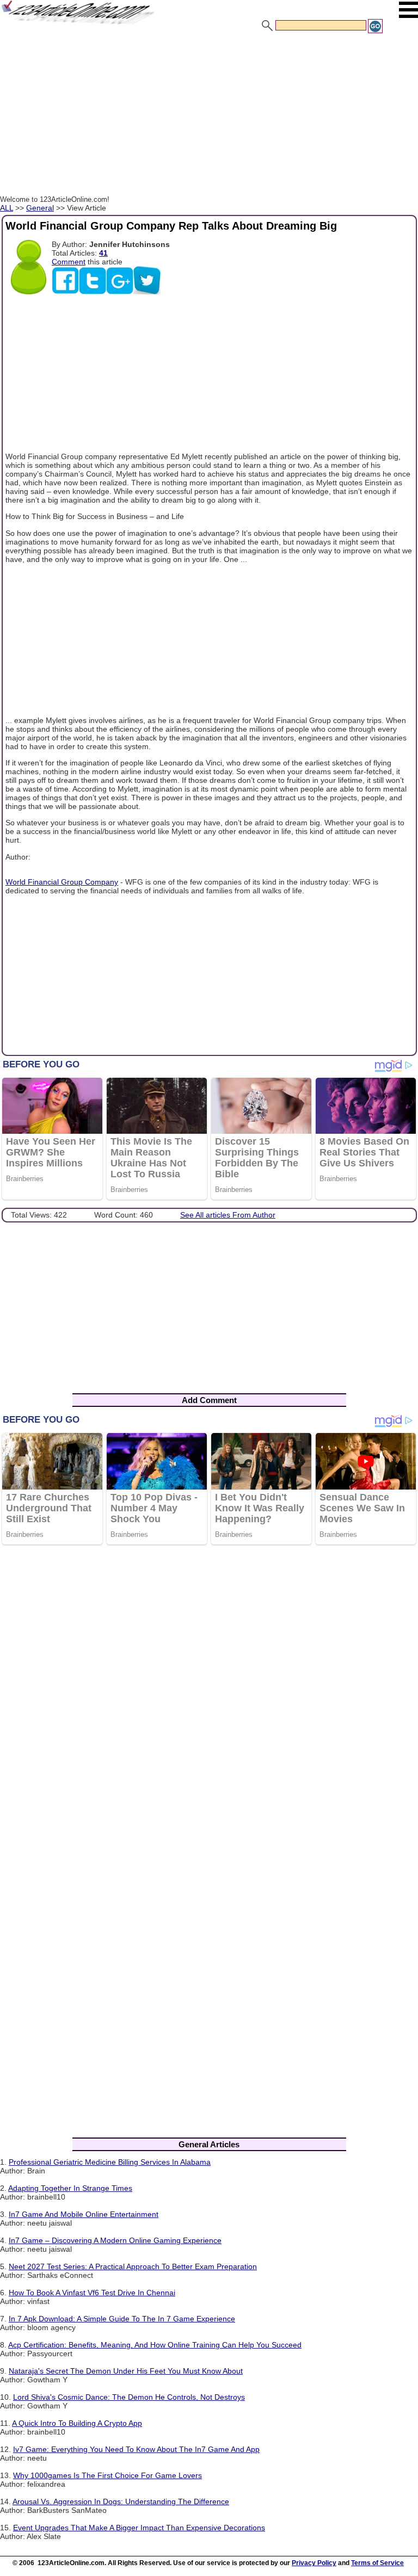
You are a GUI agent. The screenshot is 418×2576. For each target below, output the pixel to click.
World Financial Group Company (62, 882)
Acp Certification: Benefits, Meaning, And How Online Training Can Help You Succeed (155, 2345)
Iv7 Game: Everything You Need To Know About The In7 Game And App (136, 2449)
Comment (69, 262)
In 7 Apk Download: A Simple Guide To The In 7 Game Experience (122, 2319)
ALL (7, 208)
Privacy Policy (314, 2563)
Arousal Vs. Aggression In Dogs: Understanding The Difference (121, 2501)
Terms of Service (377, 2563)
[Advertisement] (209, 116)
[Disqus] (209, 1695)
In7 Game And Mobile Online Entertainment (84, 2214)
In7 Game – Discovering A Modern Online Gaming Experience (115, 2240)
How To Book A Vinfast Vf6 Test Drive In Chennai (92, 2293)
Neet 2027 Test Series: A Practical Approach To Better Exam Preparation (133, 2266)
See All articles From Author (228, 1215)
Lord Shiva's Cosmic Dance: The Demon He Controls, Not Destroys (129, 2397)
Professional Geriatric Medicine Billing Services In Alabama (110, 2162)
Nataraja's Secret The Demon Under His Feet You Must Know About (126, 2371)
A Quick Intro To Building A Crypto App (77, 2423)
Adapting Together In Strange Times (70, 2188)
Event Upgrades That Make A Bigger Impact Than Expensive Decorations (139, 2528)
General (40, 208)
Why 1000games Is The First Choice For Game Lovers (107, 2475)
